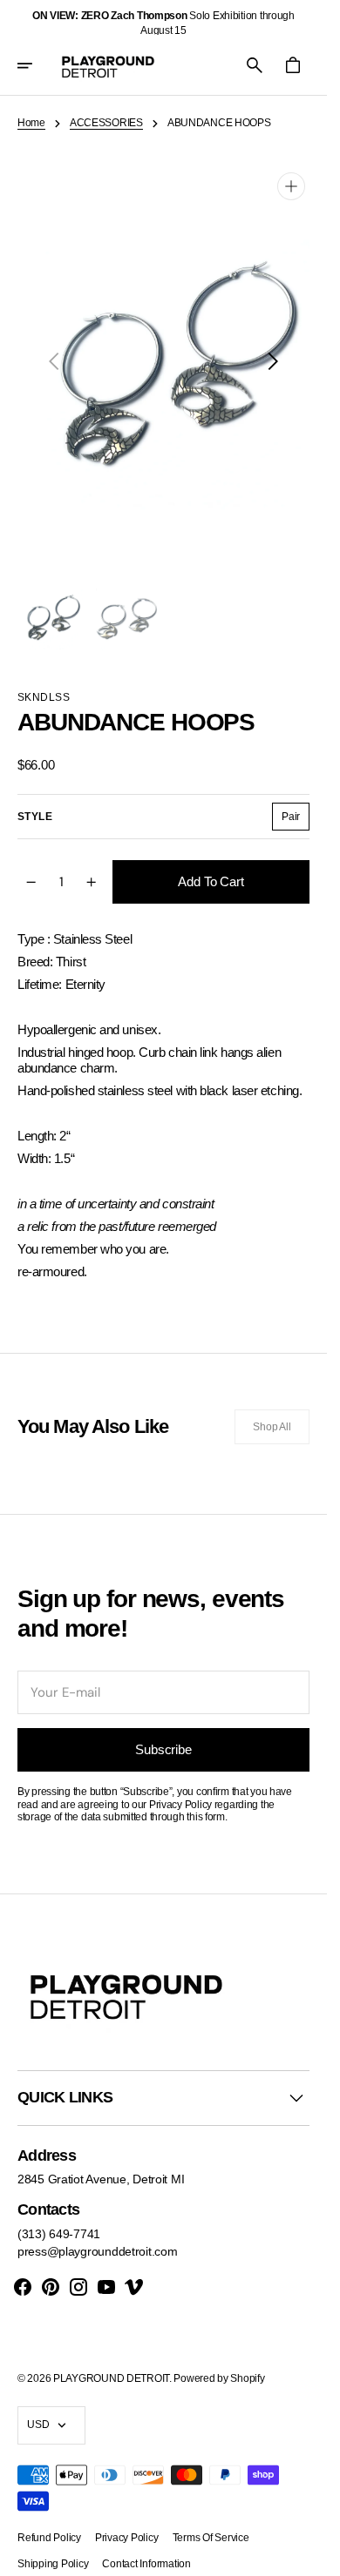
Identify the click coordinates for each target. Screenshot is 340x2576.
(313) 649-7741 (59, 2216)
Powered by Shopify (219, 2361)
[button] (37, 65)
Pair (296, 803)
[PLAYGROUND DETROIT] (108, 65)
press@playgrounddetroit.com (97, 2234)
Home (31, 123)
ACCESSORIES (106, 123)
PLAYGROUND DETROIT (111, 2361)
